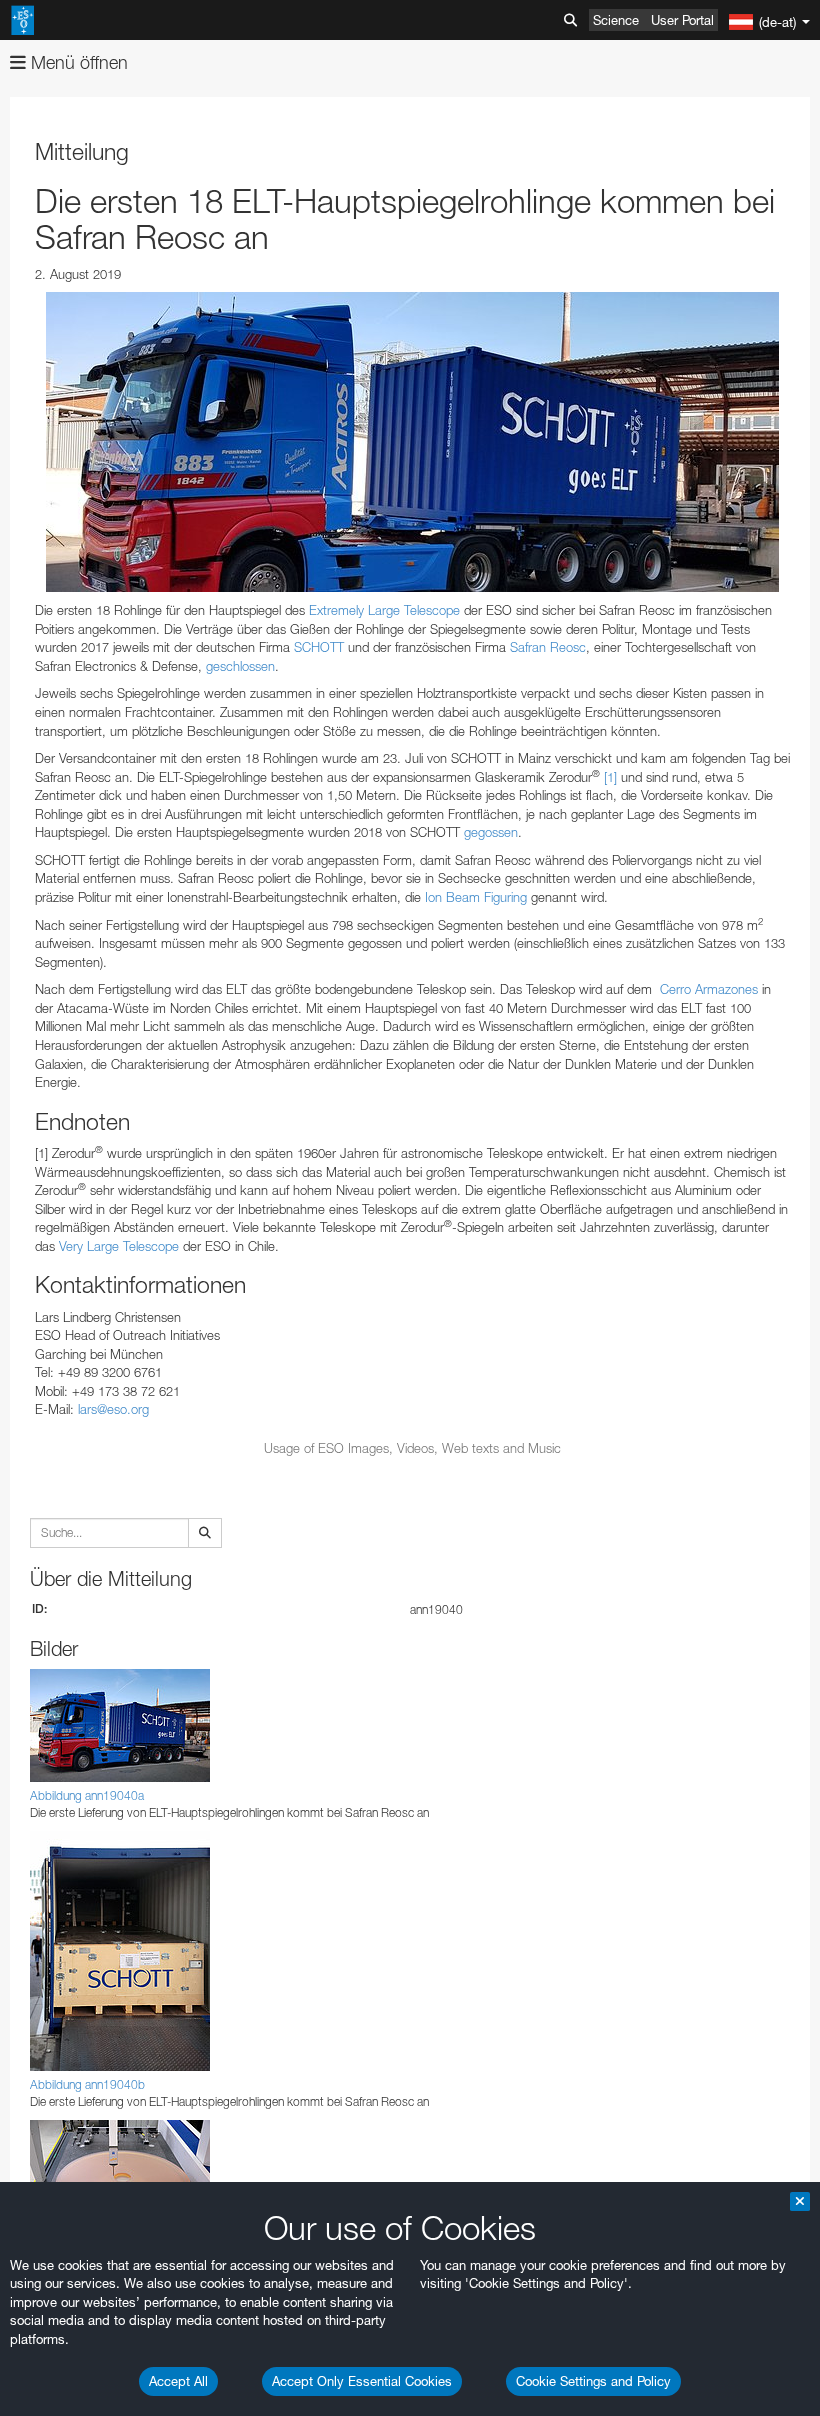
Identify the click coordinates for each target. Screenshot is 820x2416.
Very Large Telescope (119, 1246)
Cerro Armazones (709, 989)
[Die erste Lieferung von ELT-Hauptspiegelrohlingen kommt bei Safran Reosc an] (412, 442)
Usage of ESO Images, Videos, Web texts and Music (412, 1448)
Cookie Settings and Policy (593, 2381)
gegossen (491, 832)
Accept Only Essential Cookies (362, 2381)
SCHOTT (319, 647)
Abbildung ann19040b (87, 2084)
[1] (610, 777)
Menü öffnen (77, 62)
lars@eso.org (113, 1409)
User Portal (682, 20)
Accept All (178, 2381)
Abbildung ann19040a (87, 1795)
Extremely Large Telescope (384, 610)
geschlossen (240, 666)
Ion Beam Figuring (476, 897)
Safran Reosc (548, 647)
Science (616, 20)
